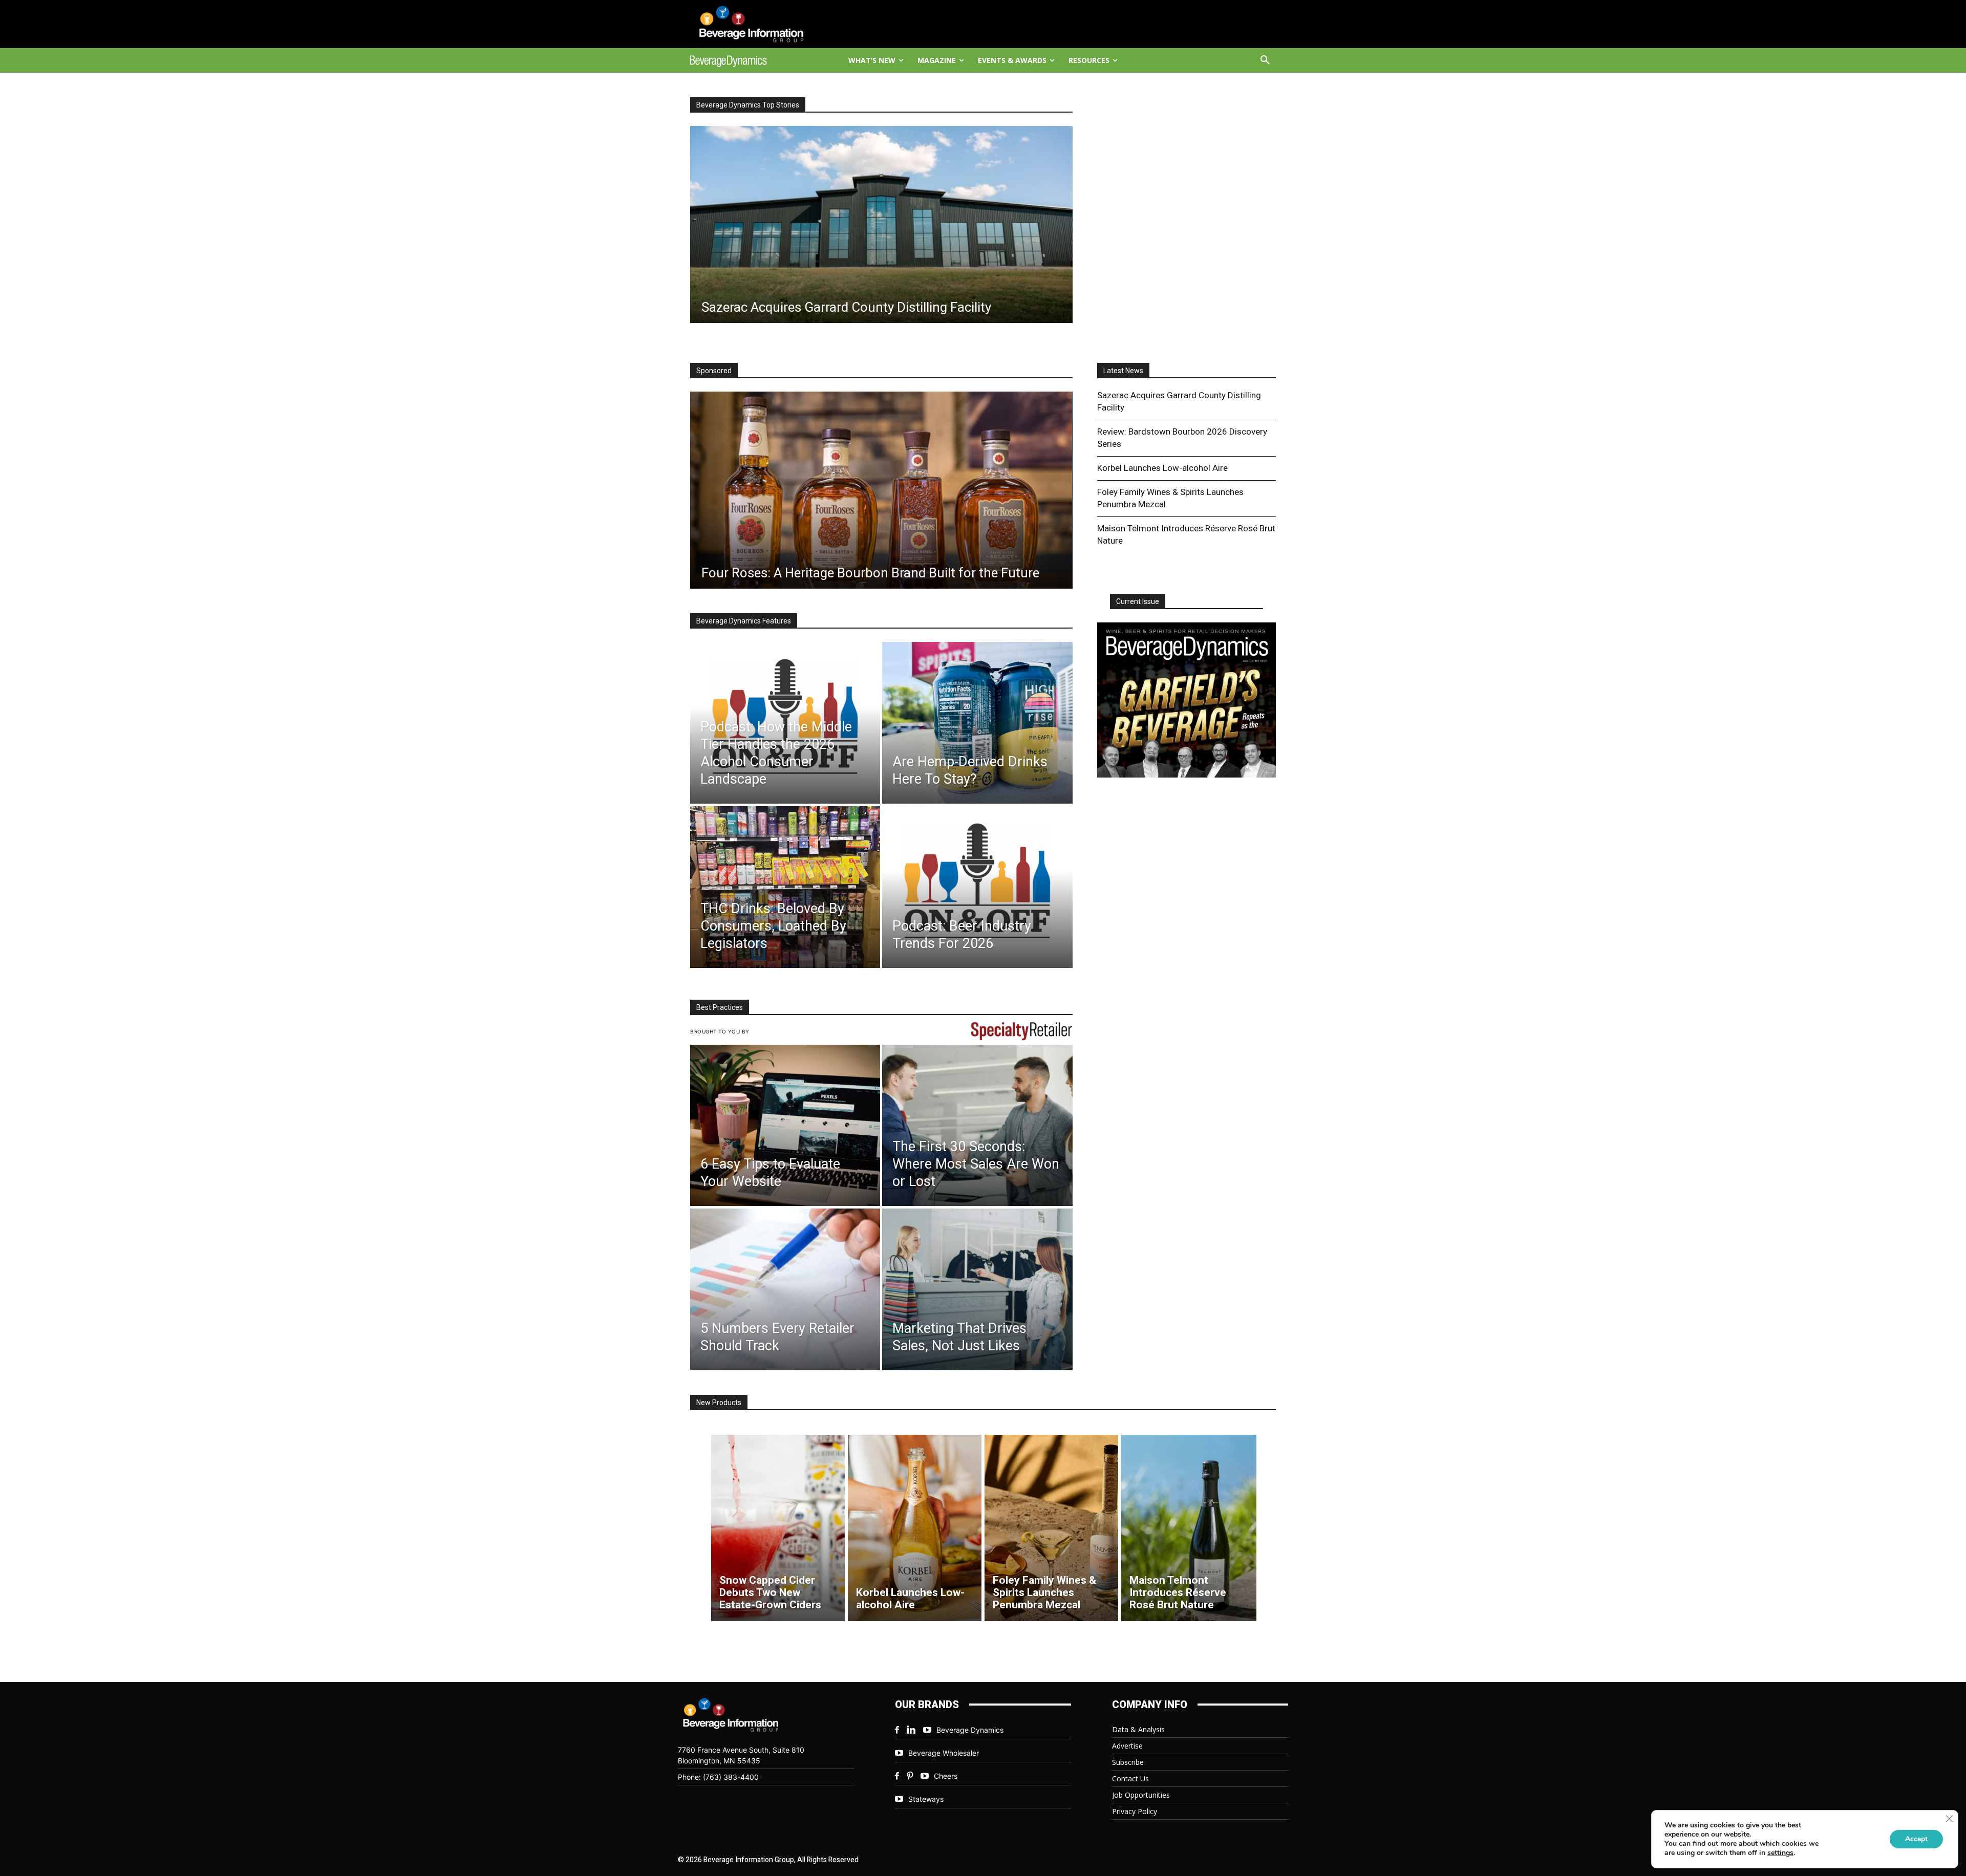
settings (1780, 1853)
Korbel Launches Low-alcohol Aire (1162, 468)
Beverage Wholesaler (944, 1753)
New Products (719, 1403)
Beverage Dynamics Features (744, 621)
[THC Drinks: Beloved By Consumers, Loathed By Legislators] (785, 887)
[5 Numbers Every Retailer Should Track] (785, 1289)
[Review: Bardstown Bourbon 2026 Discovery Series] (881, 224)
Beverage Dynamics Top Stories (748, 105)
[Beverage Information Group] (761, 24)
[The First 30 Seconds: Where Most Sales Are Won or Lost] (977, 1126)
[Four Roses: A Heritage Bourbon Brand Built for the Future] (881, 490)
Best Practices (720, 1007)
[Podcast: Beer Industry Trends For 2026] (977, 887)
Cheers (946, 1776)
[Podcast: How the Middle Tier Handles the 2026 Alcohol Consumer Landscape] (785, 723)
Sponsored (714, 371)
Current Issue (1138, 601)
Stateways (926, 1799)
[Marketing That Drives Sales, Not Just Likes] (977, 1289)
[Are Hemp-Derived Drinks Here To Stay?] (977, 723)
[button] (1265, 60)
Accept (1916, 1839)
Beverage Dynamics (970, 1730)
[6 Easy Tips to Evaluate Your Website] (785, 1126)
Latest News (1123, 371)
